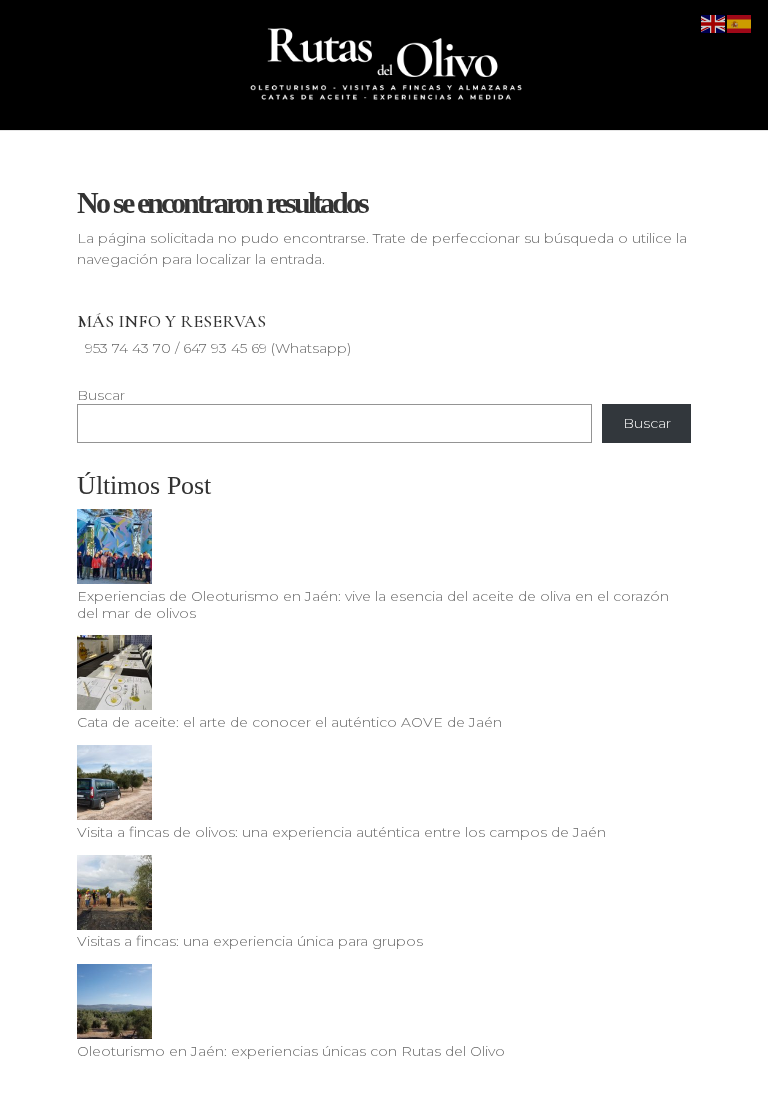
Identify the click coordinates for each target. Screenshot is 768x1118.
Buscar (101, 395)
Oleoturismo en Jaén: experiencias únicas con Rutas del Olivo (291, 1051)
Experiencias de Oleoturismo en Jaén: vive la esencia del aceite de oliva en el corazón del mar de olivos (373, 604)
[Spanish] (740, 23)
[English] (714, 23)
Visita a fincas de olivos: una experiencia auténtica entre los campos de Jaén (341, 832)
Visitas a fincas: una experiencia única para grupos (250, 941)
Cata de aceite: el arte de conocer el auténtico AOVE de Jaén (289, 722)
